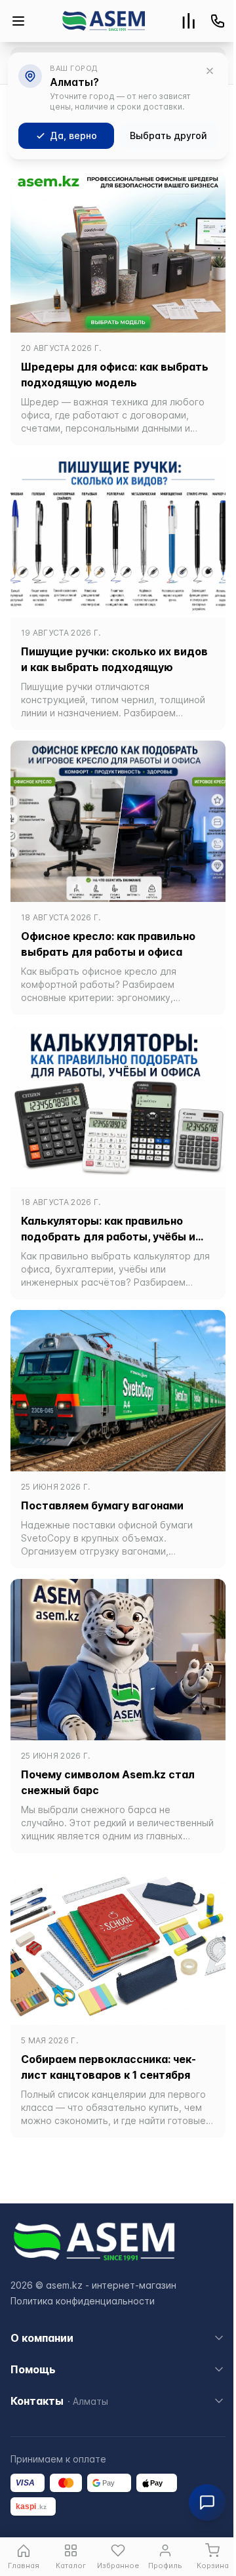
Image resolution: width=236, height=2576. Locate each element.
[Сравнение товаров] (189, 21)
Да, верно (73, 135)
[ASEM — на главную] (104, 21)
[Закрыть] (210, 71)
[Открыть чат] (207, 2503)
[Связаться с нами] (218, 21)
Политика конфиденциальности (83, 2301)
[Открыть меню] (18, 21)
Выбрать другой (168, 135)
